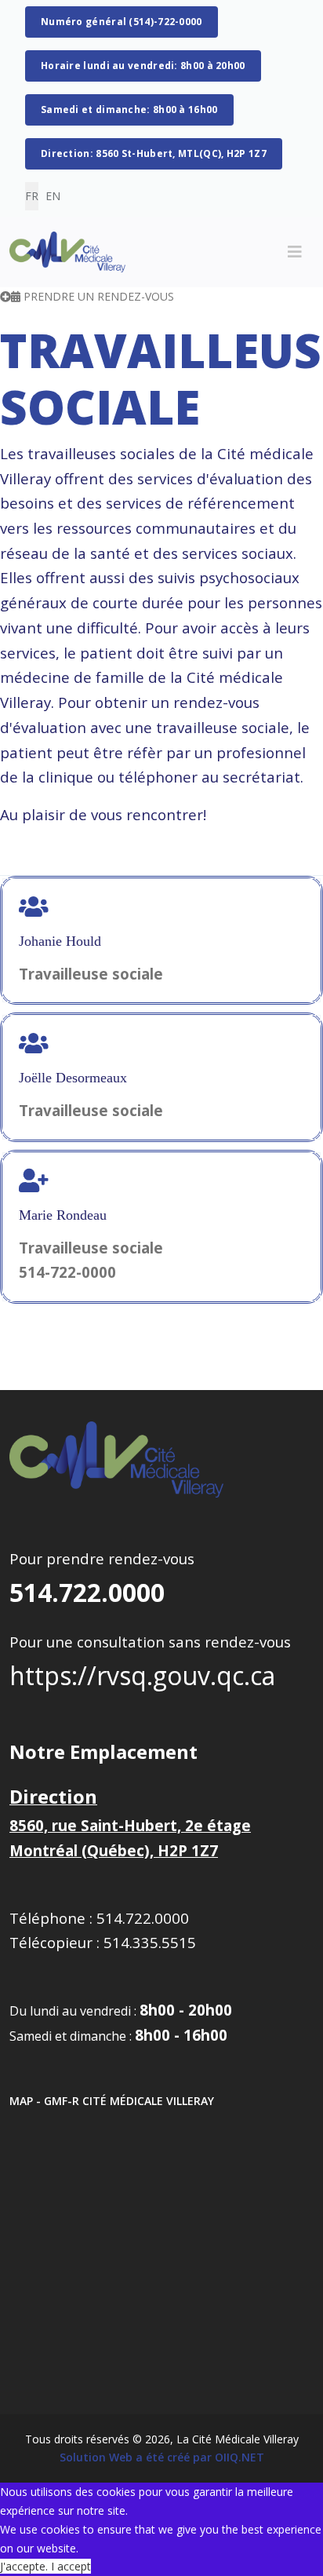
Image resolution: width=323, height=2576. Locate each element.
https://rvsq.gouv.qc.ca (142, 1675)
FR (32, 196)
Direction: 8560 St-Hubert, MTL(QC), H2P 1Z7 (154, 153)
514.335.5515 (150, 1942)
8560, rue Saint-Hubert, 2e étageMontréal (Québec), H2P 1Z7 (130, 1824)
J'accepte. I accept (45, 2566)
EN (53, 196)
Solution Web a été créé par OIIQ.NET (162, 2457)
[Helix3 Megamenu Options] (295, 252)
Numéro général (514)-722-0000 (122, 22)
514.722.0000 (87, 1592)
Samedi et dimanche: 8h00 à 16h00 (129, 109)
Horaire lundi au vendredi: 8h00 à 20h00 (143, 66)
